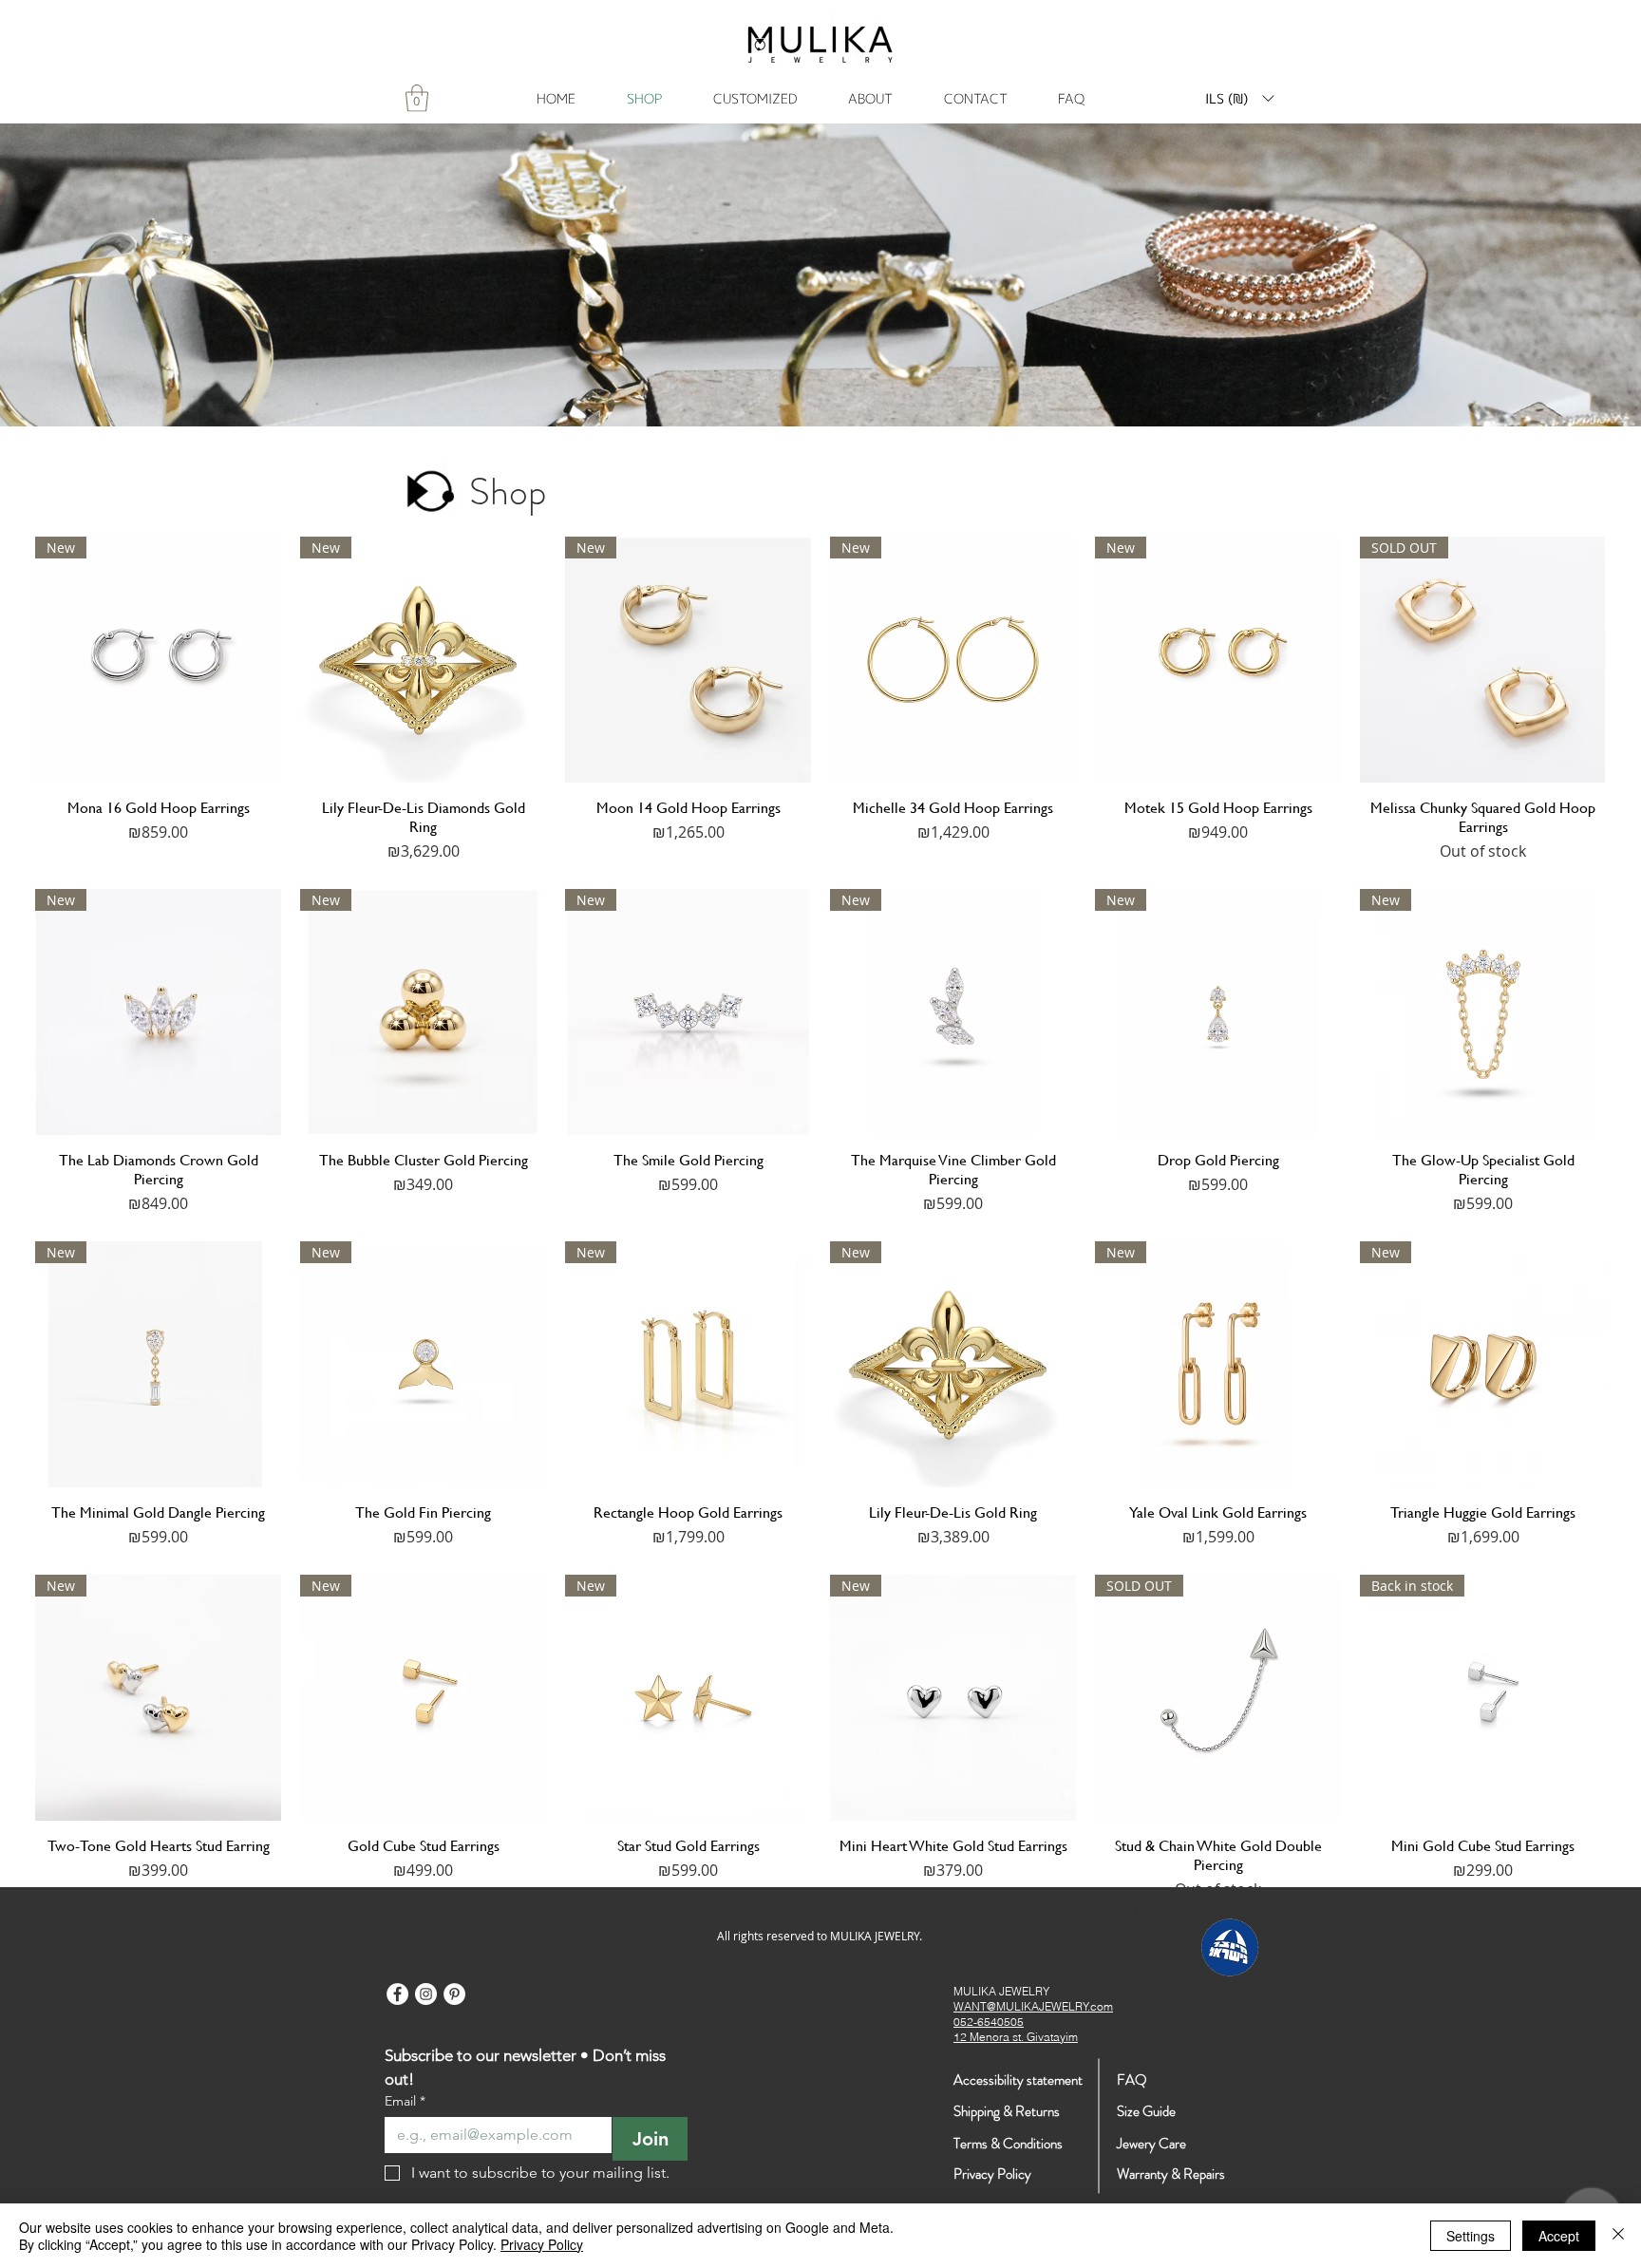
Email (405, 2101)
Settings (1471, 2236)
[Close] (1618, 2236)
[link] (417, 98)
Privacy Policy (542, 2244)
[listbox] (1239, 98)
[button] (1239, 98)
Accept (1559, 2236)
